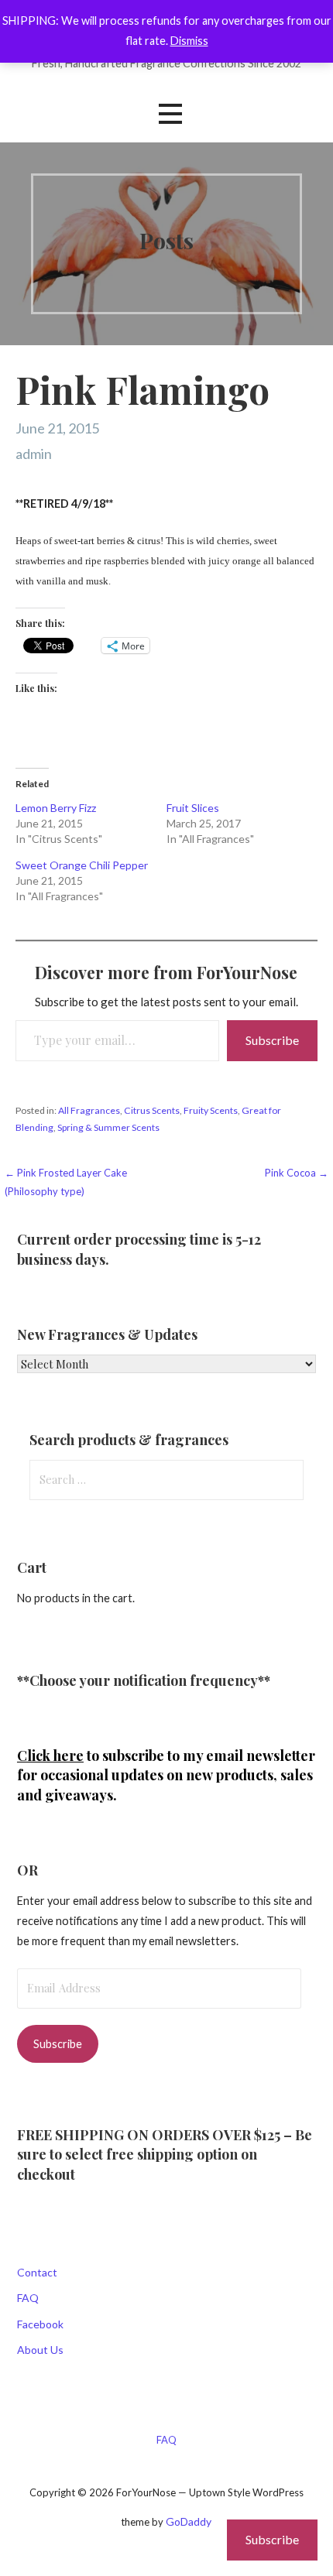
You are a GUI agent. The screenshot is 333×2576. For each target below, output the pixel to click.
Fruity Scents (211, 1110)
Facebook (40, 2324)
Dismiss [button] (189, 41)
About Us (40, 2350)
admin (34, 454)
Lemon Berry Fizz (56, 808)
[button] (170, 114)
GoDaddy (189, 2521)
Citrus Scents (152, 1110)
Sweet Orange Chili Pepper (82, 865)
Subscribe (272, 1040)
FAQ (28, 2298)
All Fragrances (89, 1110)
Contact (37, 2272)
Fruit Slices (193, 808)
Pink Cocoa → (297, 1173)
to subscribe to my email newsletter (166, 1756)
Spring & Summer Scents (108, 1127)
